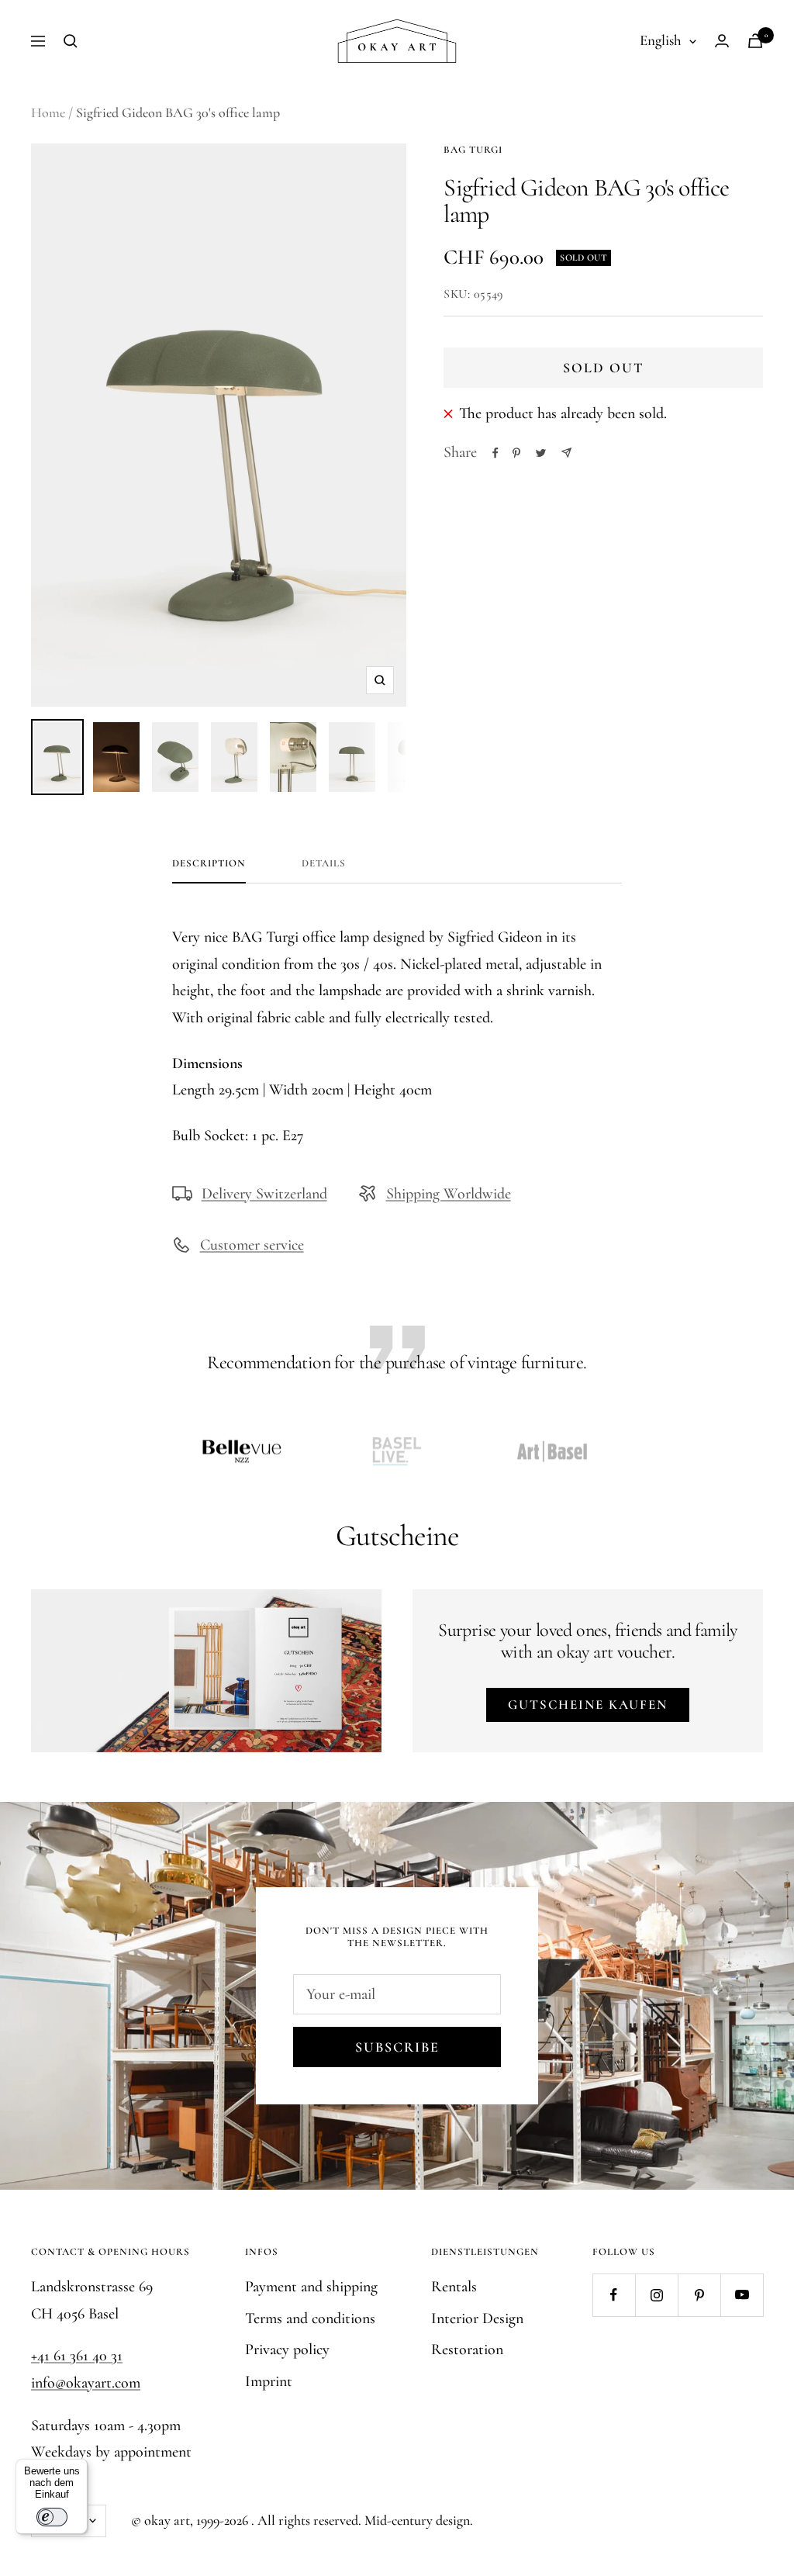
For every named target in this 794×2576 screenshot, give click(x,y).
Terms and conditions (310, 2318)
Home (48, 112)
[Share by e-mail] (566, 453)
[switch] (52, 2517)
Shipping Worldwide (449, 1194)
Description (209, 863)
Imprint (269, 2381)
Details (324, 863)
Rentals (454, 2287)
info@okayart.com (86, 2383)
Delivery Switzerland (264, 1194)
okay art (167, 2520)
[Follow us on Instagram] (656, 2295)
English (661, 40)
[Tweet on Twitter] (541, 453)
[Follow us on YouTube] (742, 2295)
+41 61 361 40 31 (77, 2356)
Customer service (252, 1245)
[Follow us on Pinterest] (699, 2295)
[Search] (71, 41)
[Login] (722, 41)
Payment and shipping (311, 2287)
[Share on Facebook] (495, 453)
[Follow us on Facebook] (614, 2295)
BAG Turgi (473, 150)
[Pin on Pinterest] (516, 453)
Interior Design (477, 2318)
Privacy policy (287, 2350)
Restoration (467, 2350)
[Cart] (755, 41)
